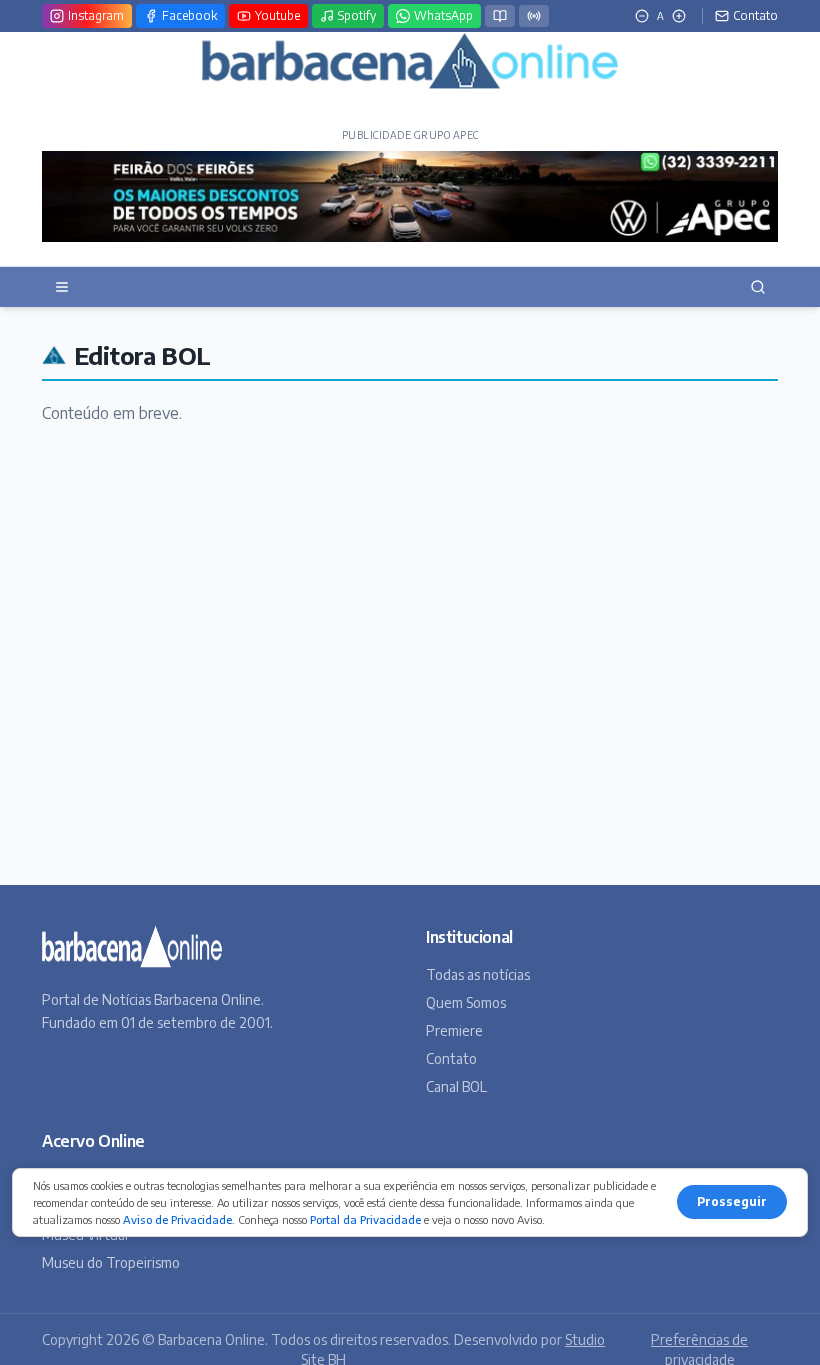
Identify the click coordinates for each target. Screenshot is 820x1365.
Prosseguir (732, 1201)
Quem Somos (466, 1002)
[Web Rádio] (534, 16)
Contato (451, 1058)
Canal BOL (456, 1086)
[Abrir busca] (758, 287)
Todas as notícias (478, 974)
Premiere (454, 1030)
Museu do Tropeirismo (111, 1262)
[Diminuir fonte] (642, 16)
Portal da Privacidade (365, 1219)
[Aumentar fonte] (679, 16)
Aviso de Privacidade (177, 1219)
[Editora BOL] (500, 16)
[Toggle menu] (62, 287)
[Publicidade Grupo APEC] (410, 196)
